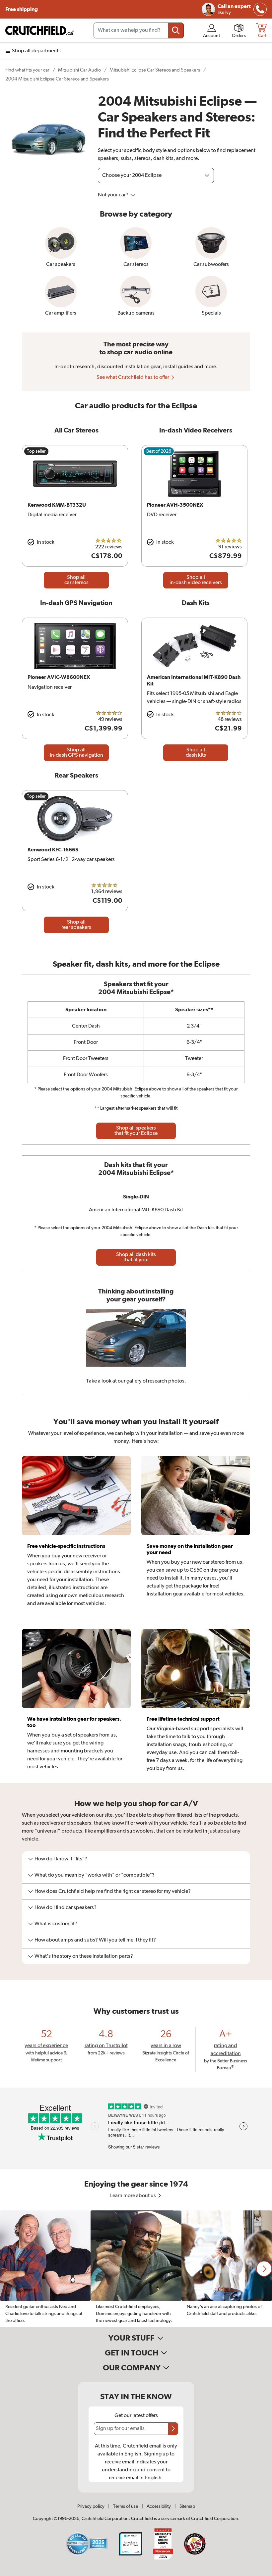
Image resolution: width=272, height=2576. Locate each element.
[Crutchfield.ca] (40, 30)
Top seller (36, 451)
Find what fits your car (27, 70)
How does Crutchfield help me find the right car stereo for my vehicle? (113, 1892)
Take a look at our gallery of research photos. (136, 1381)
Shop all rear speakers (76, 925)
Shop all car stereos (76, 580)
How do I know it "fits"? (61, 1859)
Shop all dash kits (196, 753)
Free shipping (22, 9)
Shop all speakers (136, 1131)
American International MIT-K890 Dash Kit (136, 1210)
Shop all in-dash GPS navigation (76, 753)
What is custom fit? (56, 1924)
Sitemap (187, 2506)
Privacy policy (91, 2506)
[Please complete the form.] (173, 2429)
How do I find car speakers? (66, 1908)
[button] (264, 2269)
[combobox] (139, 30)
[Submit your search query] (176, 30)
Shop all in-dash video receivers (196, 580)
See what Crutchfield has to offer (133, 378)
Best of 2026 (159, 451)
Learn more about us (134, 2196)
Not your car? (114, 195)
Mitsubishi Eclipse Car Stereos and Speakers (155, 70)
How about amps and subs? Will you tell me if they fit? (95, 1940)
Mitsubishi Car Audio (79, 70)
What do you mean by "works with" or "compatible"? (95, 1875)
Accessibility (159, 2506)
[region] (136, 2269)
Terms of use (126, 2506)
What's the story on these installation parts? (84, 1956)
